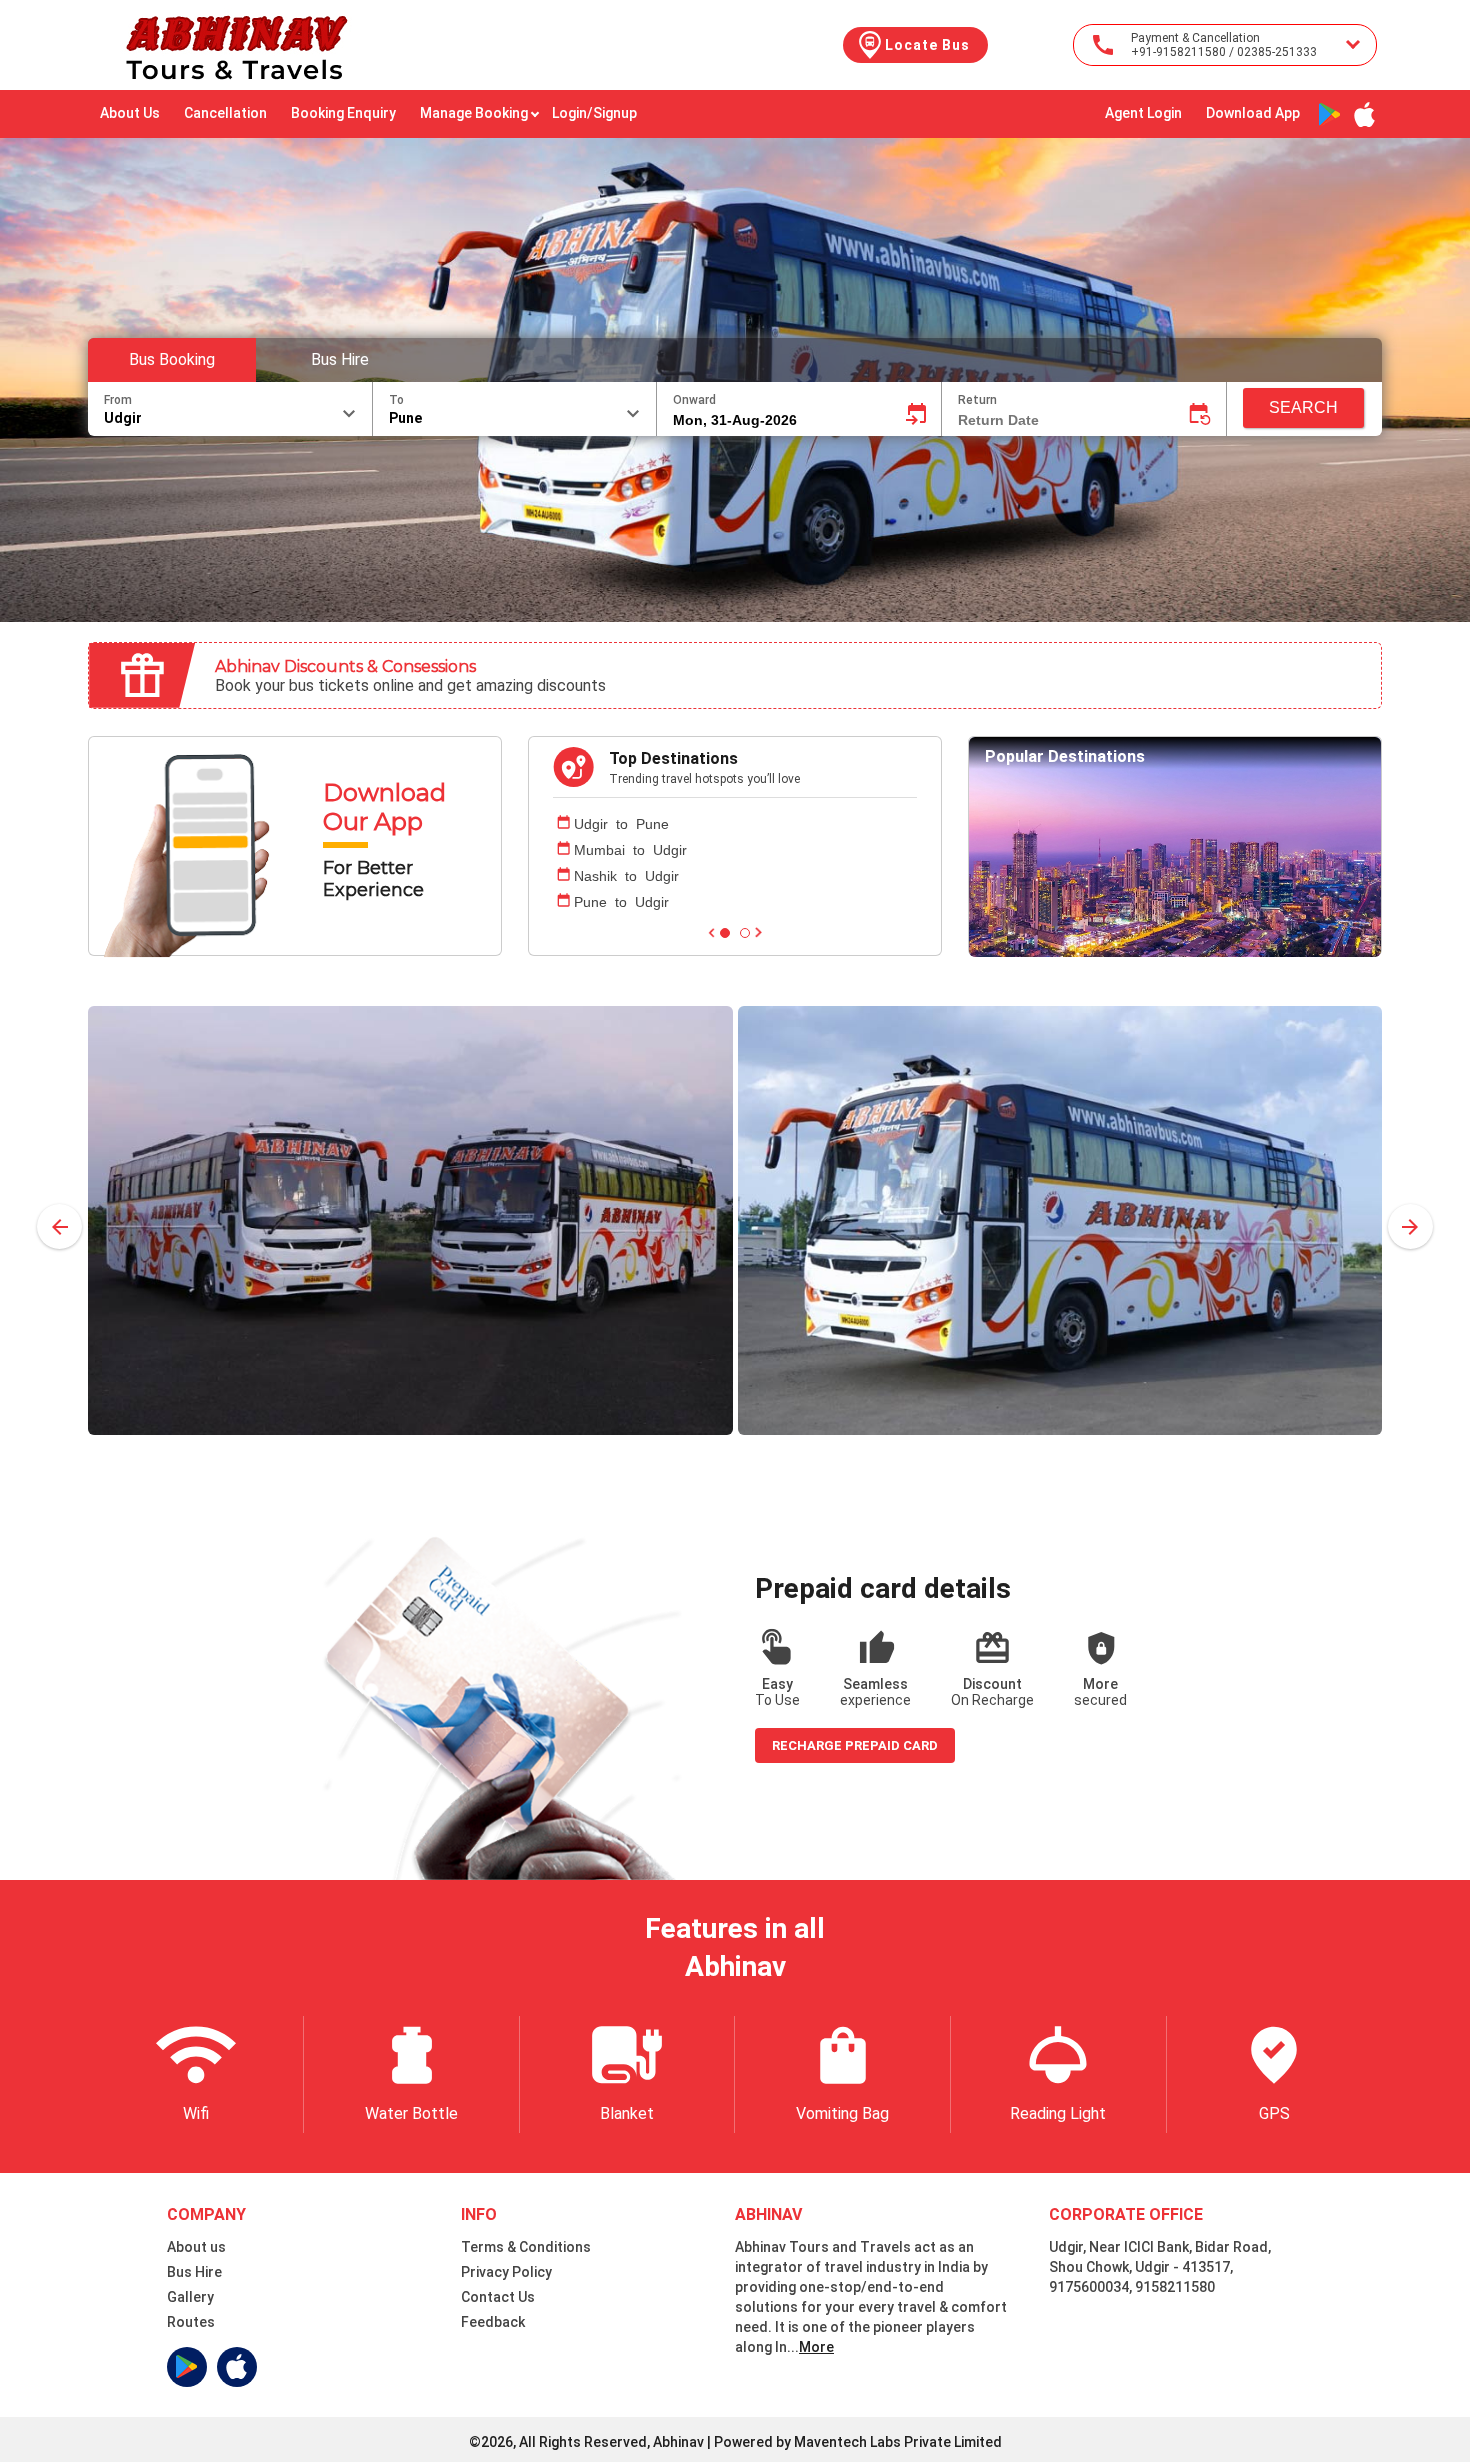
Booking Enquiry (343, 113)
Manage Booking (474, 113)
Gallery (190, 2297)
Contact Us (498, 2297)
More (816, 2347)
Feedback (493, 2322)
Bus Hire (340, 359)
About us (196, 2247)
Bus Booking (172, 359)
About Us (130, 113)
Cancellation (225, 113)
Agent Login (1143, 113)
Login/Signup (594, 113)
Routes (191, 2322)
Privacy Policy (506, 2272)
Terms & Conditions (526, 2247)
